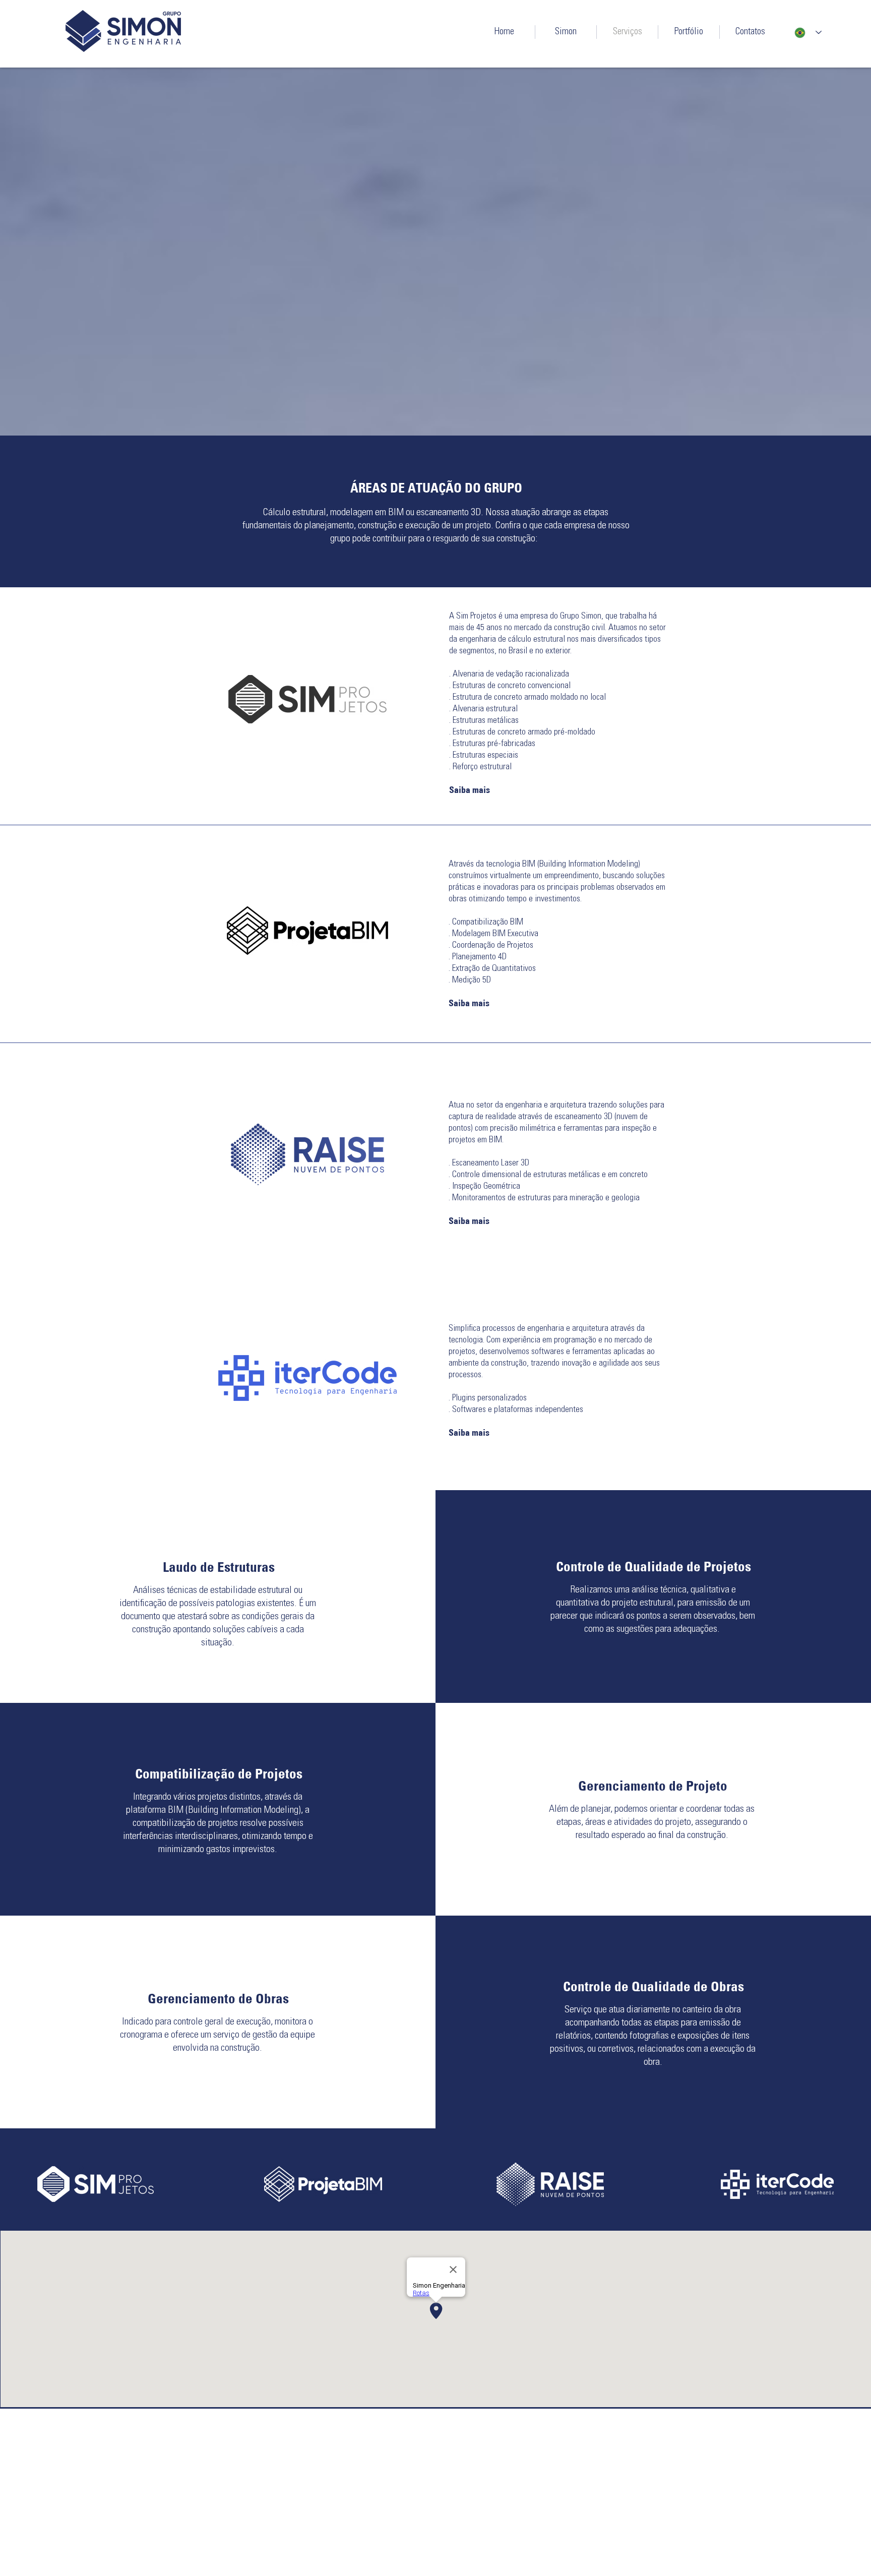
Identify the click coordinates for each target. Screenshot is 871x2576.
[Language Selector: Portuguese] (808, 33)
